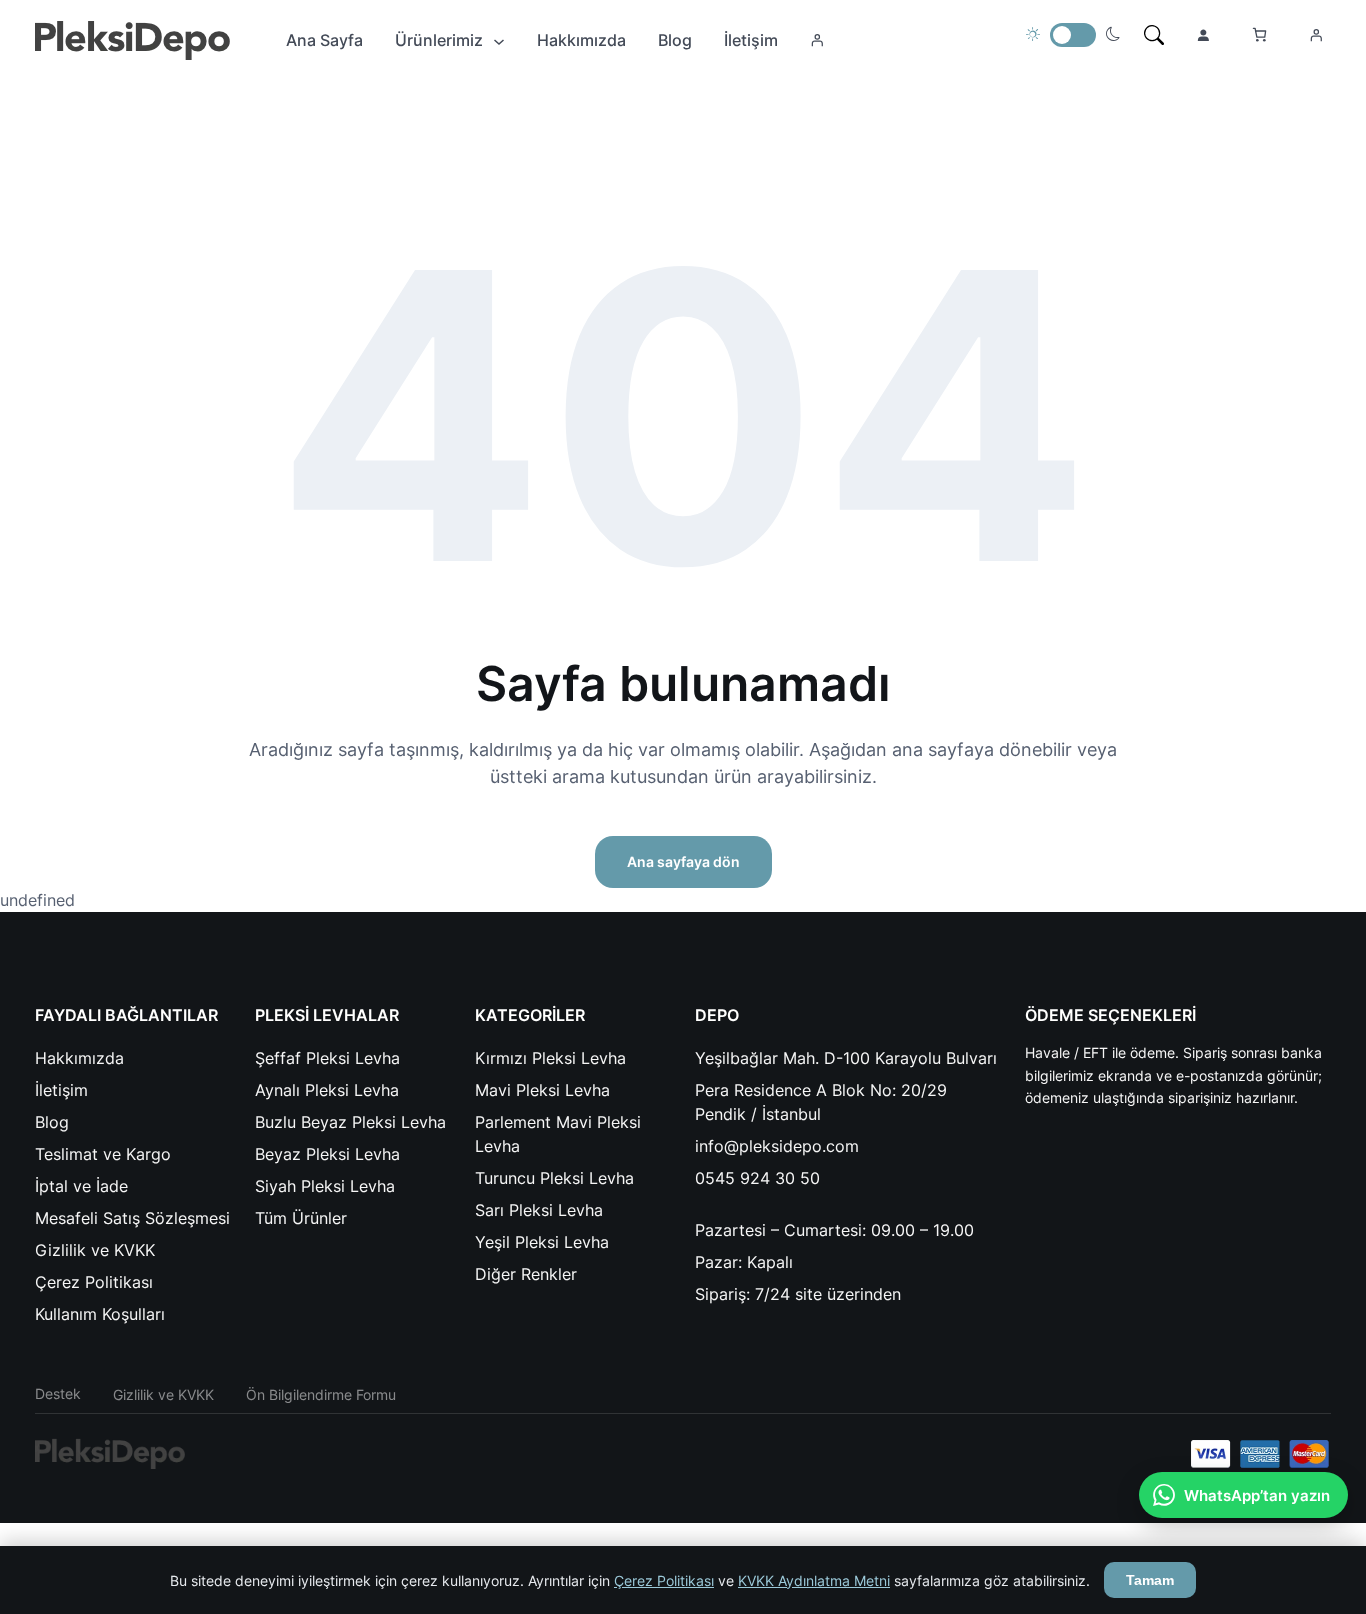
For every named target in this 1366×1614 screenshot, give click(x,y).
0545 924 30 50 (757, 1178)
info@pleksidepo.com (777, 1146)
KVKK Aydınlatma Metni (814, 1580)
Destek (58, 1393)
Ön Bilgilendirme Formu (321, 1394)
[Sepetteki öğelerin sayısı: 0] (1259, 34)
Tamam (1150, 1580)
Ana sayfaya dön (683, 861)
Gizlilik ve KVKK (163, 1394)
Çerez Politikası (664, 1580)
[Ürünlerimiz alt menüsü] (499, 40)
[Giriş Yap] (817, 40)
